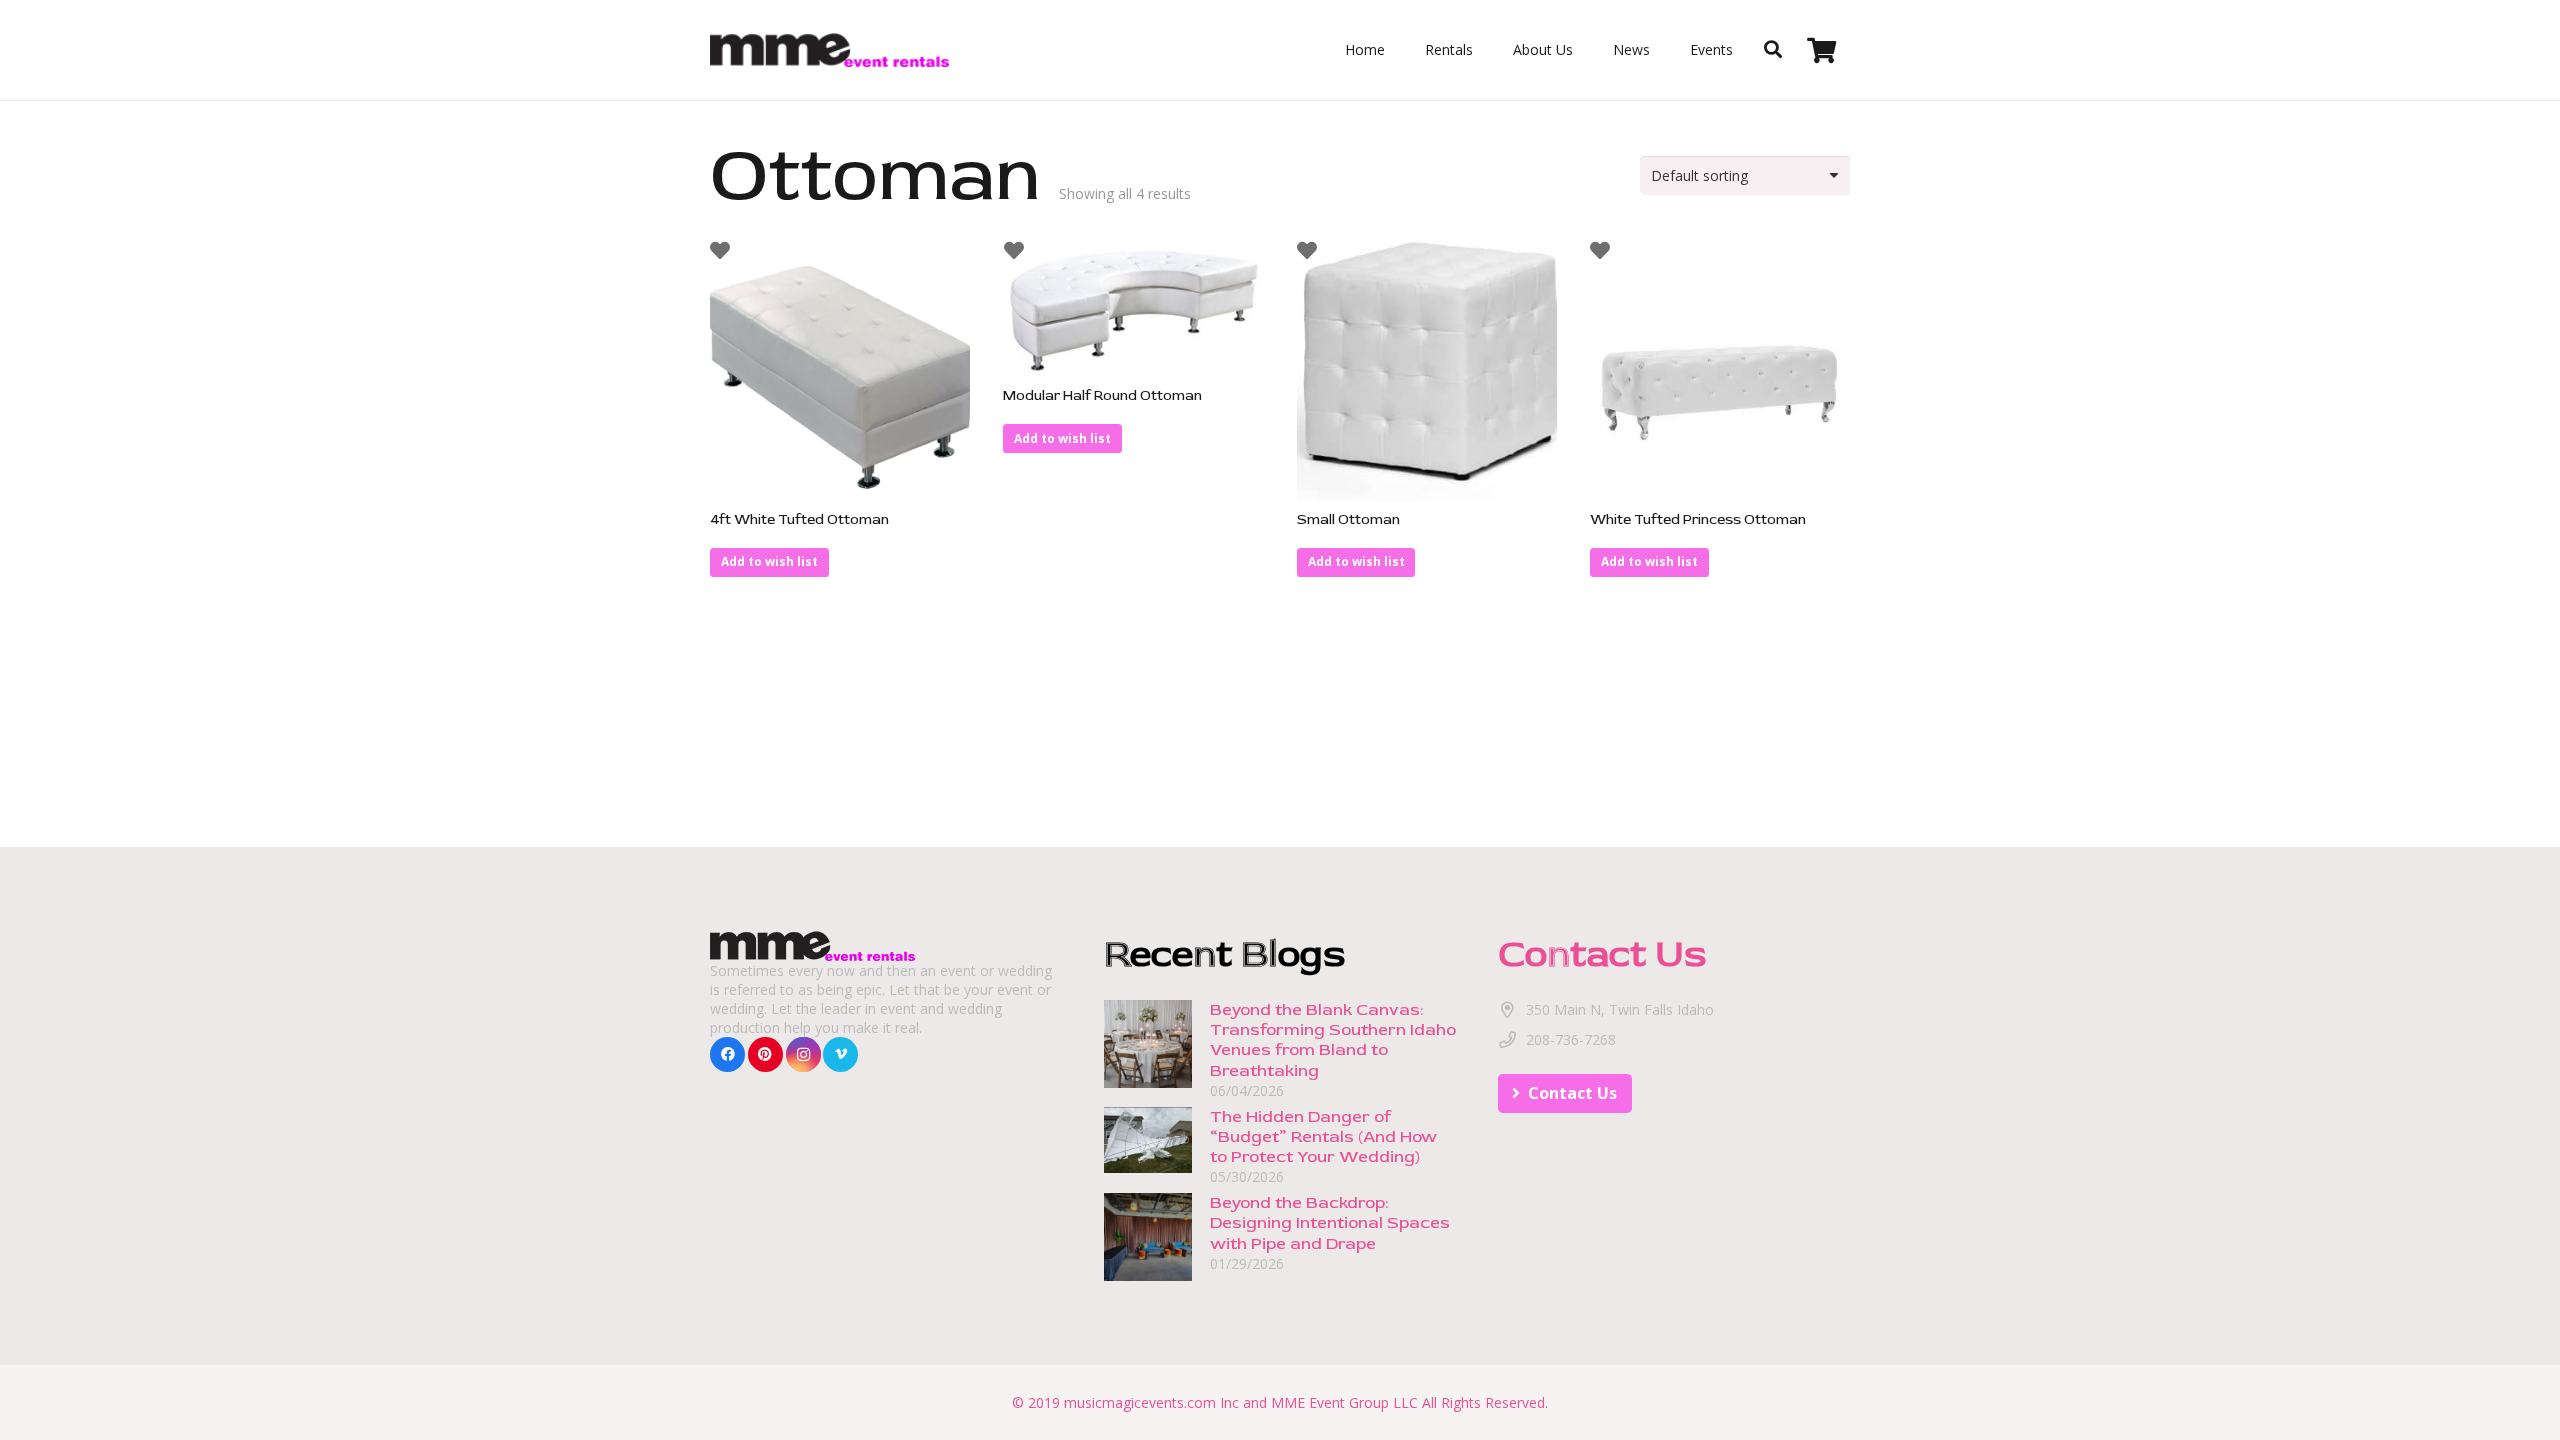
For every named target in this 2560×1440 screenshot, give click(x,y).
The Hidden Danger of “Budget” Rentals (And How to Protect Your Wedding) (1323, 1136)
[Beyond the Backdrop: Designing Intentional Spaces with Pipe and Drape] (1148, 1202)
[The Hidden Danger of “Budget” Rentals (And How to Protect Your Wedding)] (1148, 1116)
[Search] (1773, 49)
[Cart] (1821, 50)
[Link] (829, 50)
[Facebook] (727, 1054)
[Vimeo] (840, 1054)
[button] (769, 562)
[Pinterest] (765, 1054)
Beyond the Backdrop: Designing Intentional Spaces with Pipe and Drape (1330, 1222)
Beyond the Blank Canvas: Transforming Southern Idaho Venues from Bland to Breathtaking (1333, 1039)
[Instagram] (803, 1054)
